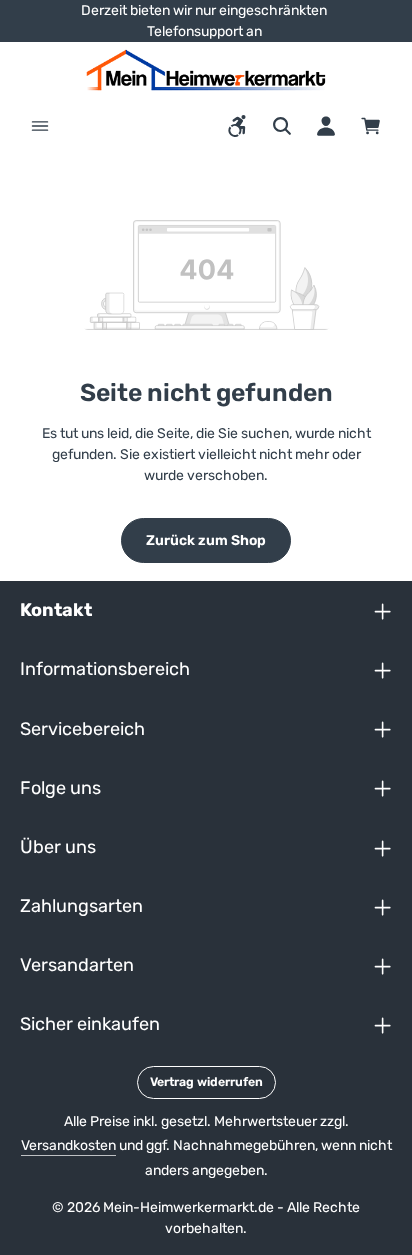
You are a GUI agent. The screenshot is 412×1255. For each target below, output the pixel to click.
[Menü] (40, 126)
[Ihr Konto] (326, 126)
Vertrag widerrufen (206, 1082)
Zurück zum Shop (206, 540)
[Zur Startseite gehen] (206, 70)
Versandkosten (68, 1145)
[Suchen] (282, 126)
